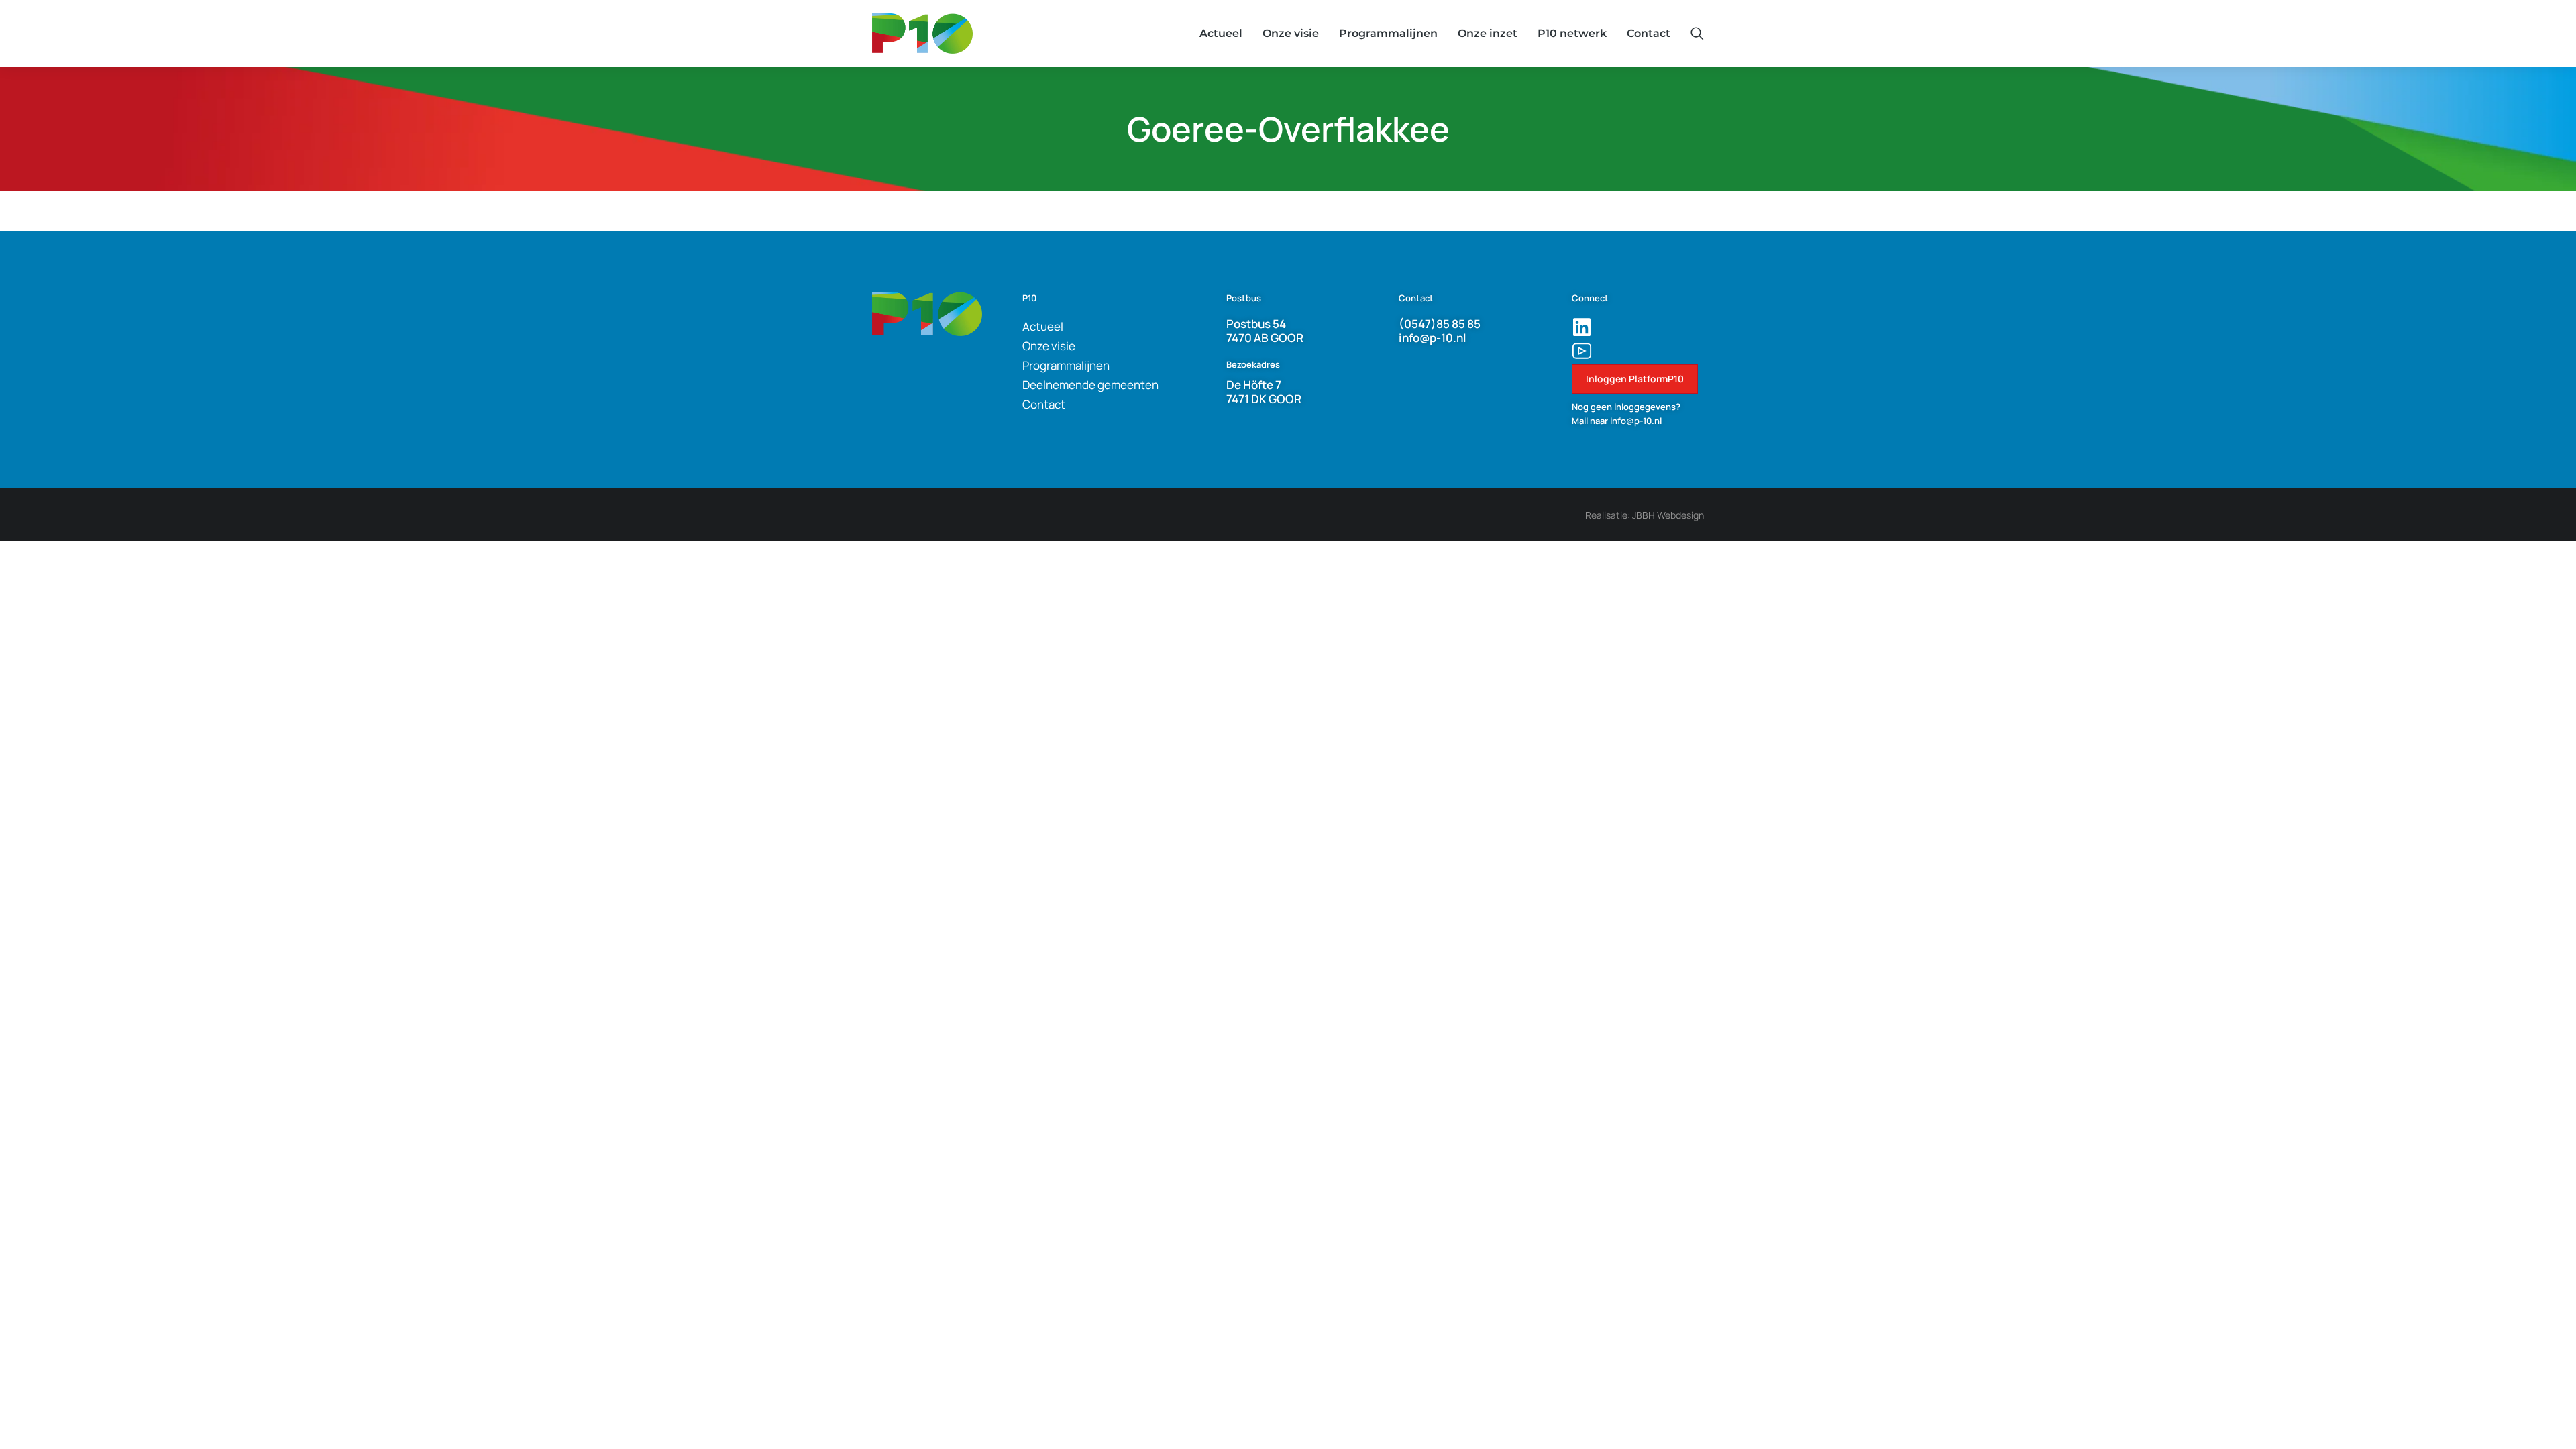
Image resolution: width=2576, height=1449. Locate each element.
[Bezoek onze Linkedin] (1582, 327)
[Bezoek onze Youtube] (1582, 351)
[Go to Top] (2543, 1416)
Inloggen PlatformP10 (1635, 379)
